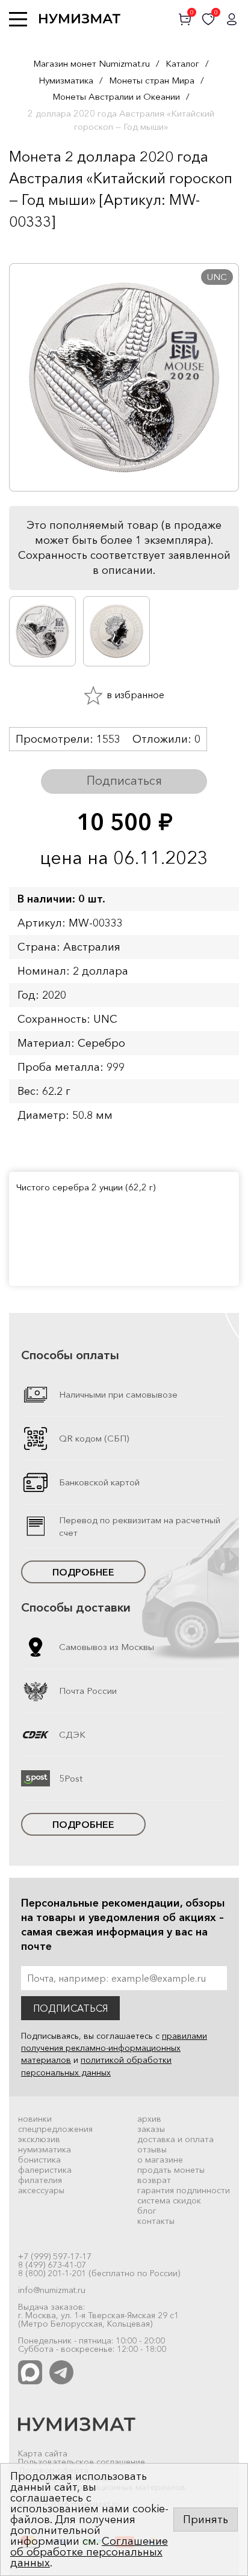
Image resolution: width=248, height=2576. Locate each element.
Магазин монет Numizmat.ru (91, 63)
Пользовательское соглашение (82, 2462)
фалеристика (45, 2170)
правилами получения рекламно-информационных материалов (114, 2048)
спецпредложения (55, 2129)
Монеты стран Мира (152, 80)
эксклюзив (39, 2139)
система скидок (169, 2200)
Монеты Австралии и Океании (116, 96)
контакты (156, 2221)
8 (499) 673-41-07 (52, 2265)
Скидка (36, 245)
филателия (40, 2180)
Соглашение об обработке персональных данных (89, 2552)
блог (147, 2211)
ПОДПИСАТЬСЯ (70, 2008)
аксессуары (41, 2190)
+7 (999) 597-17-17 (55, 2256)
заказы (151, 2129)
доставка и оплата (175, 2139)
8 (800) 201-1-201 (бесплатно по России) (99, 2273)
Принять (206, 2520)
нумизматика (45, 2149)
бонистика (39, 2160)
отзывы (152, 2149)
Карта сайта (43, 2453)
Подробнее (83, 1572)
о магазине (160, 2160)
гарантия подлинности (184, 2190)
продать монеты (171, 2170)
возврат (154, 2180)
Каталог (182, 63)
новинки (35, 2119)
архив (149, 2119)
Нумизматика (66, 80)
